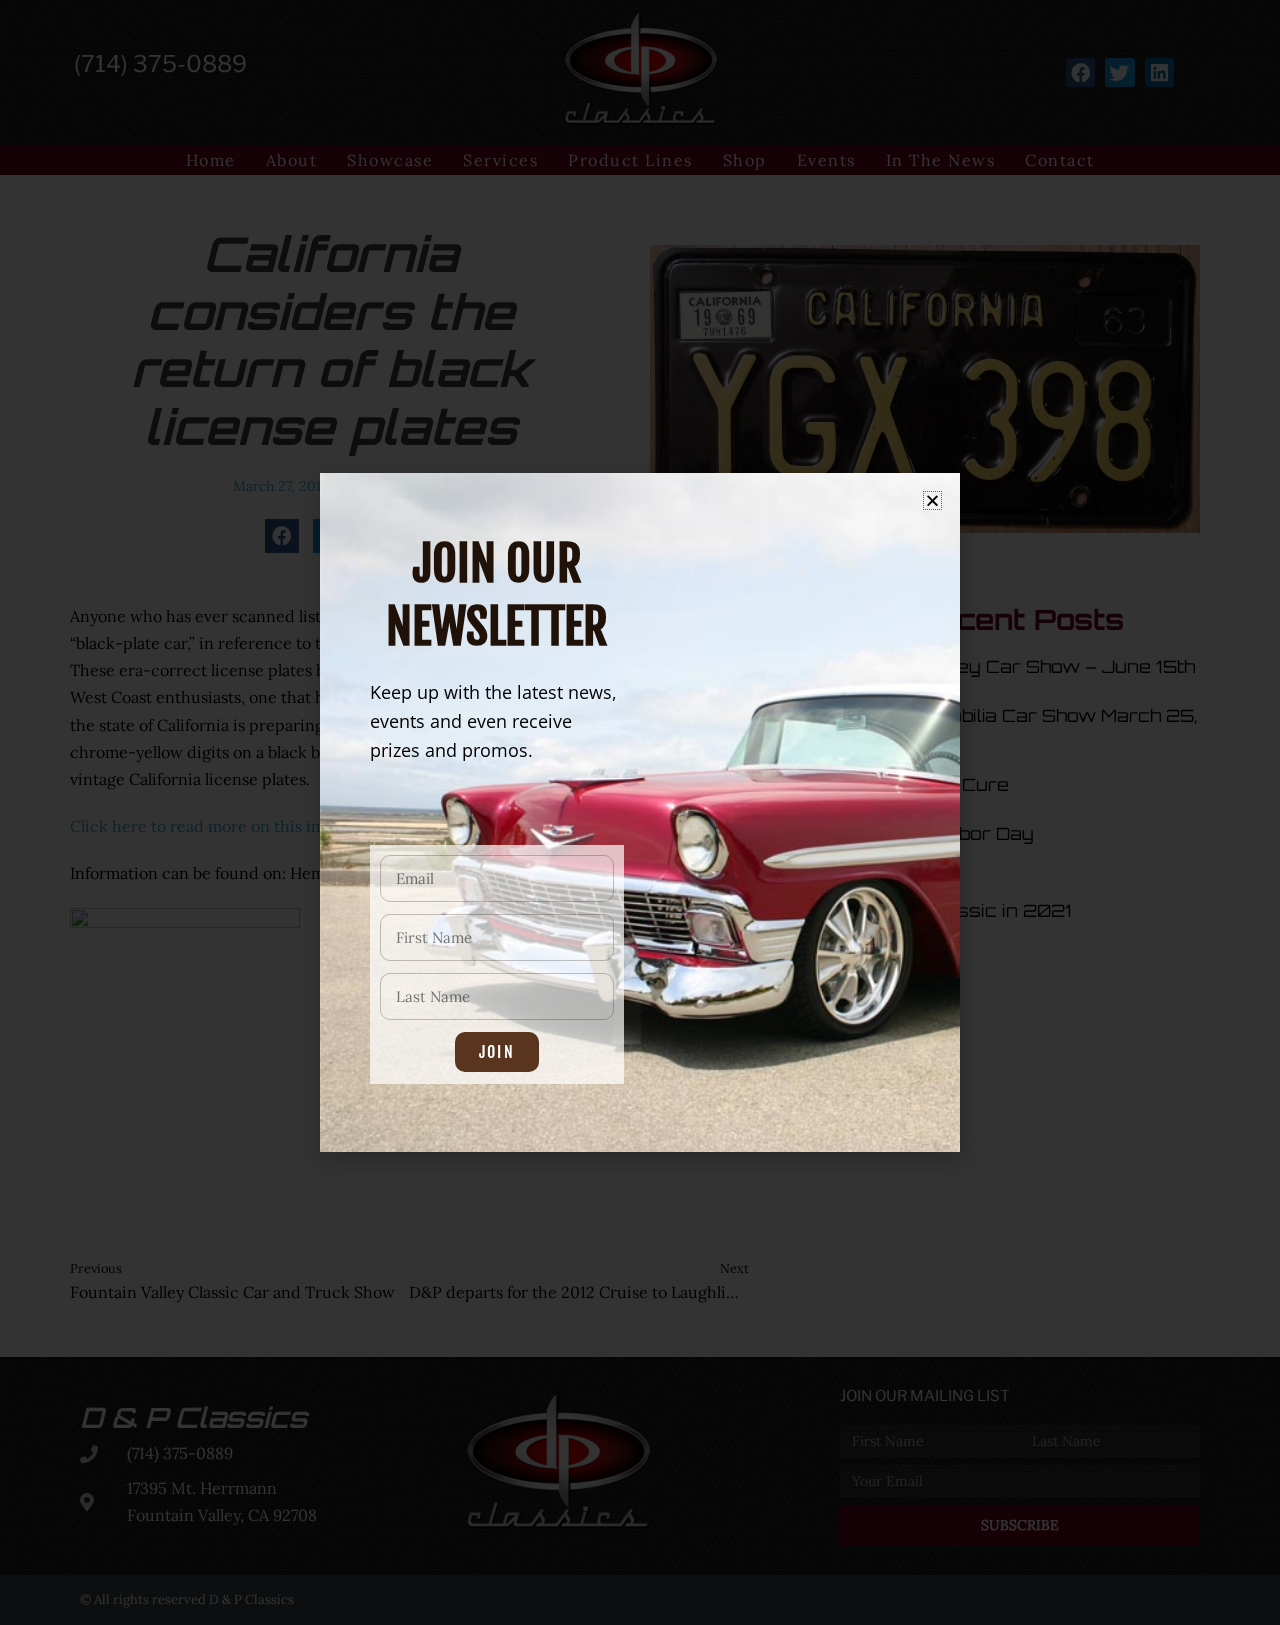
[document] (640, 812)
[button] (932, 500)
